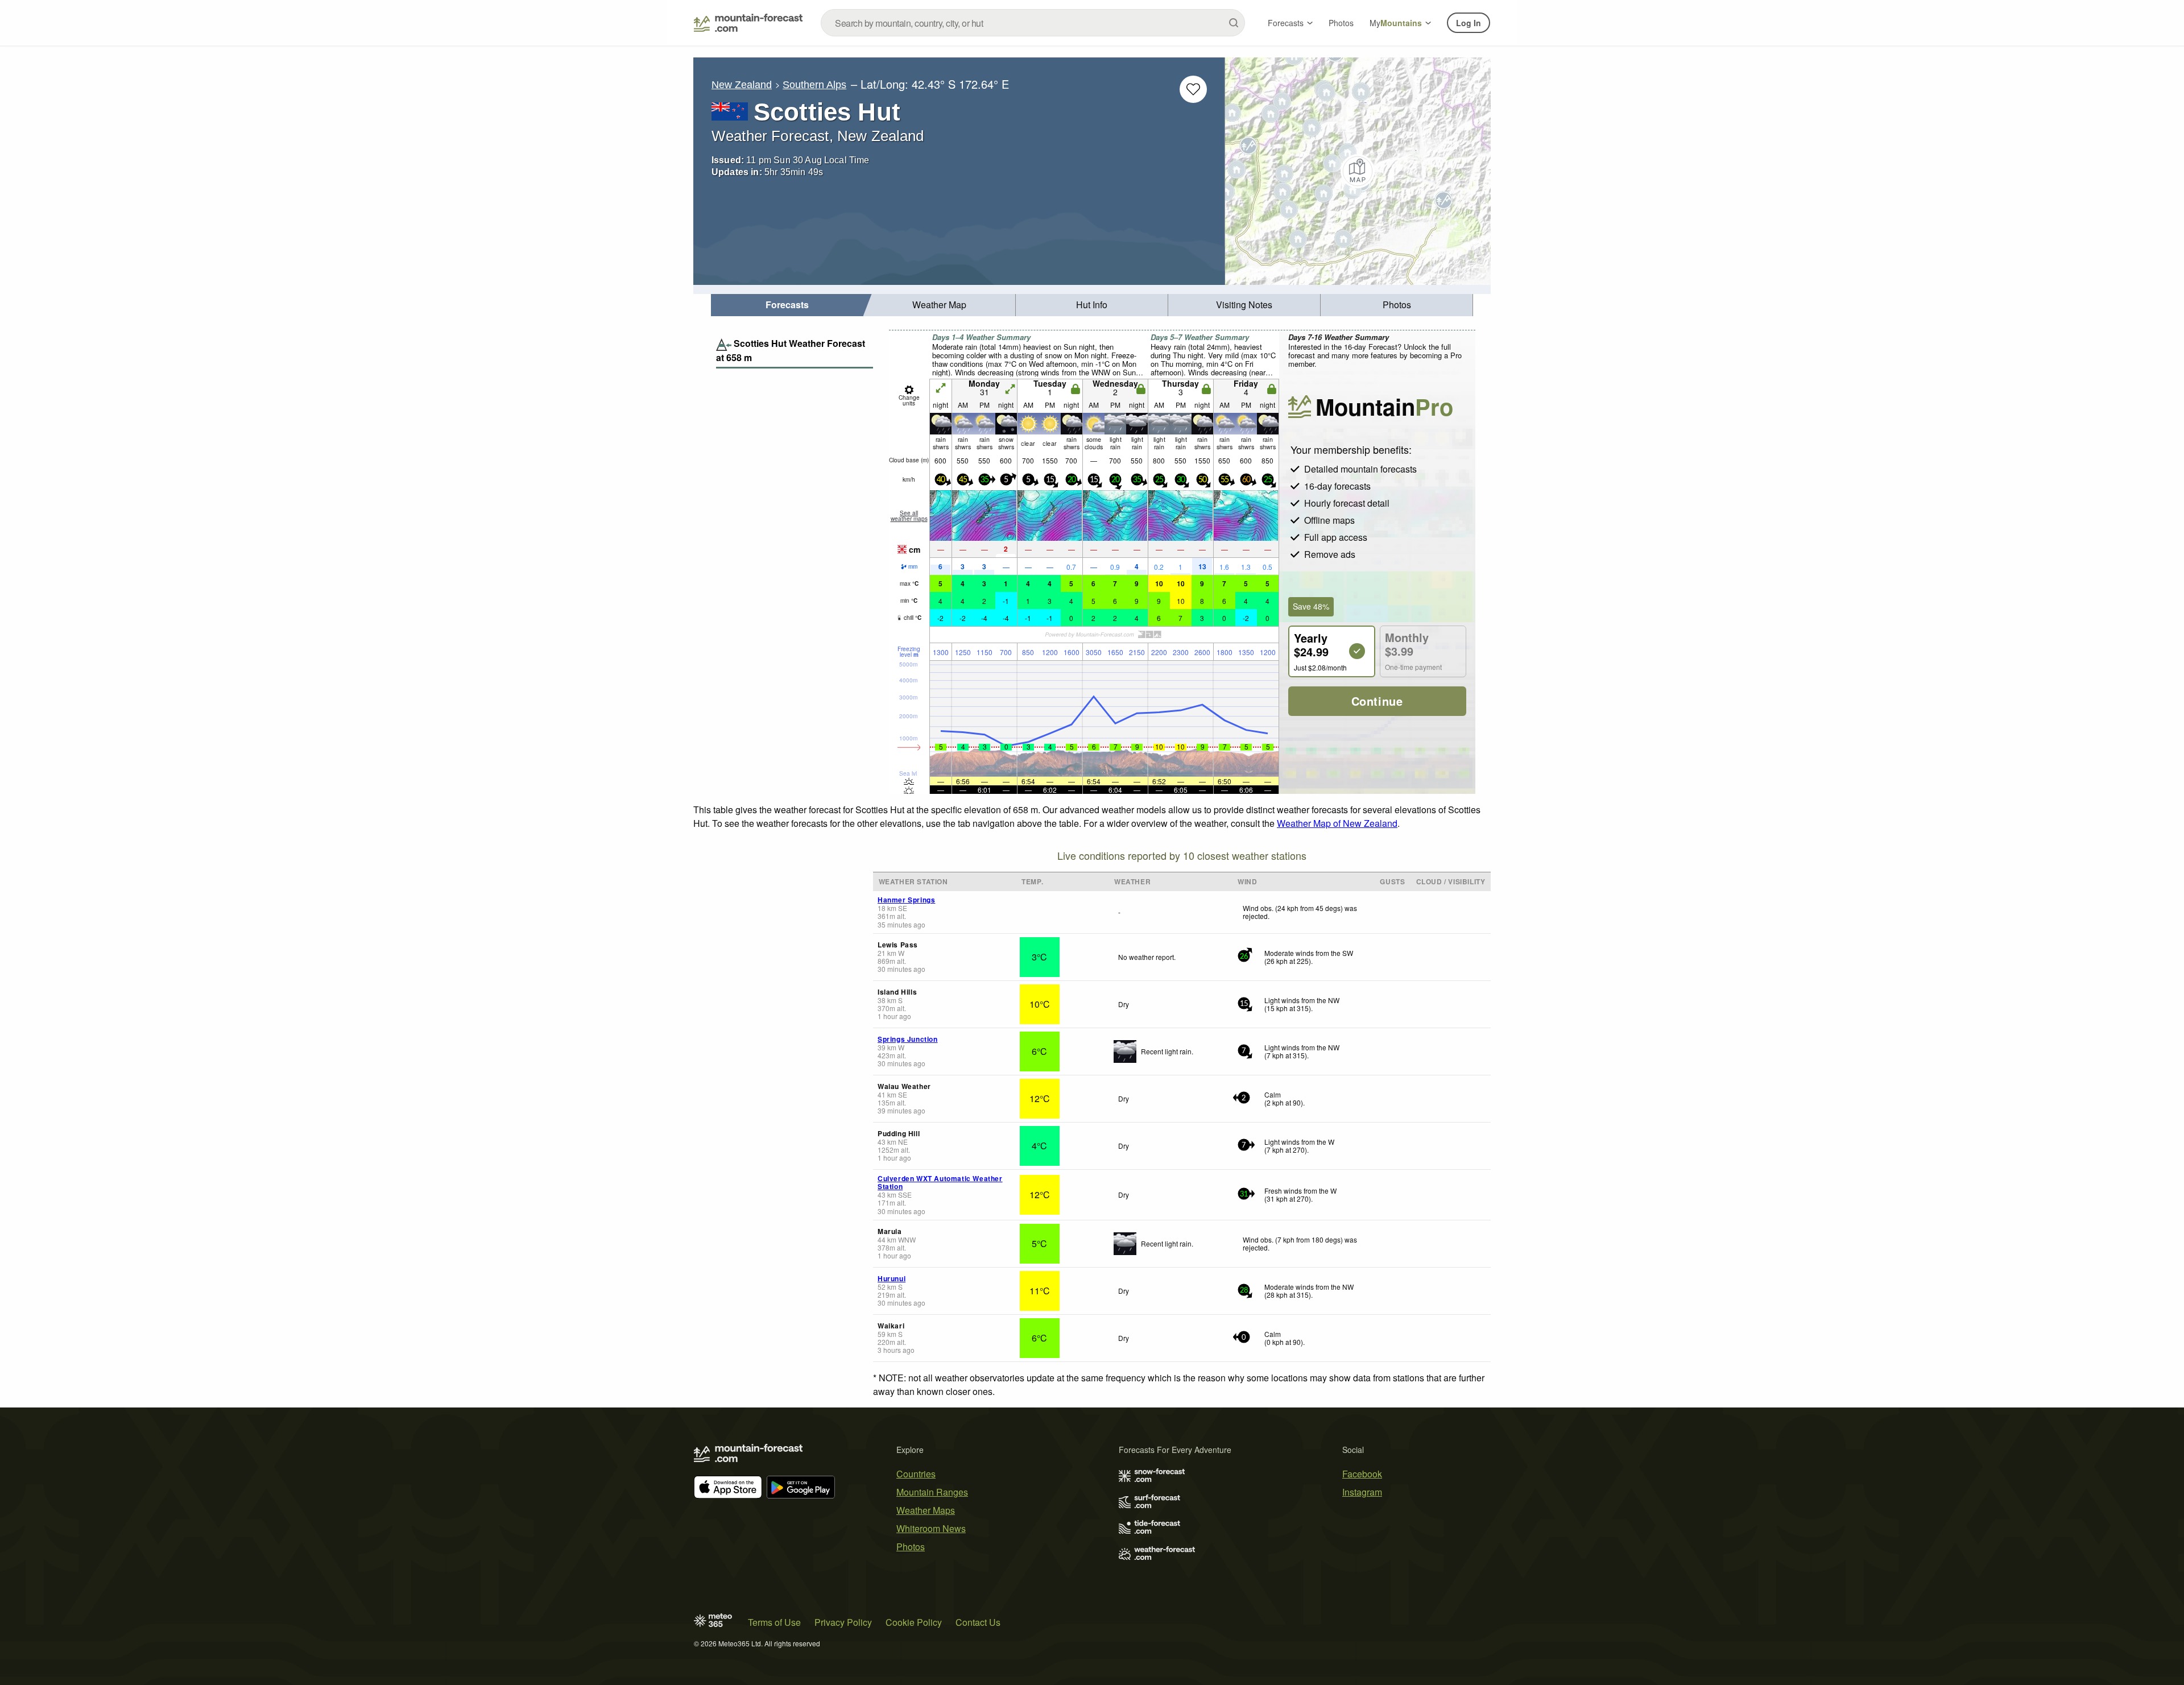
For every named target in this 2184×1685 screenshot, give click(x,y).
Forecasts (1286, 23)
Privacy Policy (843, 1622)
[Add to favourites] (1193, 89)
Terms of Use (774, 1622)
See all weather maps (909, 516)
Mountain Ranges (932, 1492)
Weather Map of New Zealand (1337, 823)
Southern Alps (814, 85)
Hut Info (1092, 305)
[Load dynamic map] (1358, 171)
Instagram (1362, 1492)
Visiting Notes (1244, 305)
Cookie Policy (914, 1622)
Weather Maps (926, 1510)
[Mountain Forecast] (748, 23)
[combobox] (1033, 23)
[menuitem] (787, 305)
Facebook (1362, 1474)
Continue (1377, 701)
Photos (1341, 23)
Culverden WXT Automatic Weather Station (940, 1182)
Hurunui (892, 1278)
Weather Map (939, 305)
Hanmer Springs (906, 900)
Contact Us (978, 1622)
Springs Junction (908, 1039)
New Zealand (742, 85)
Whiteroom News (931, 1528)
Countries (916, 1474)
